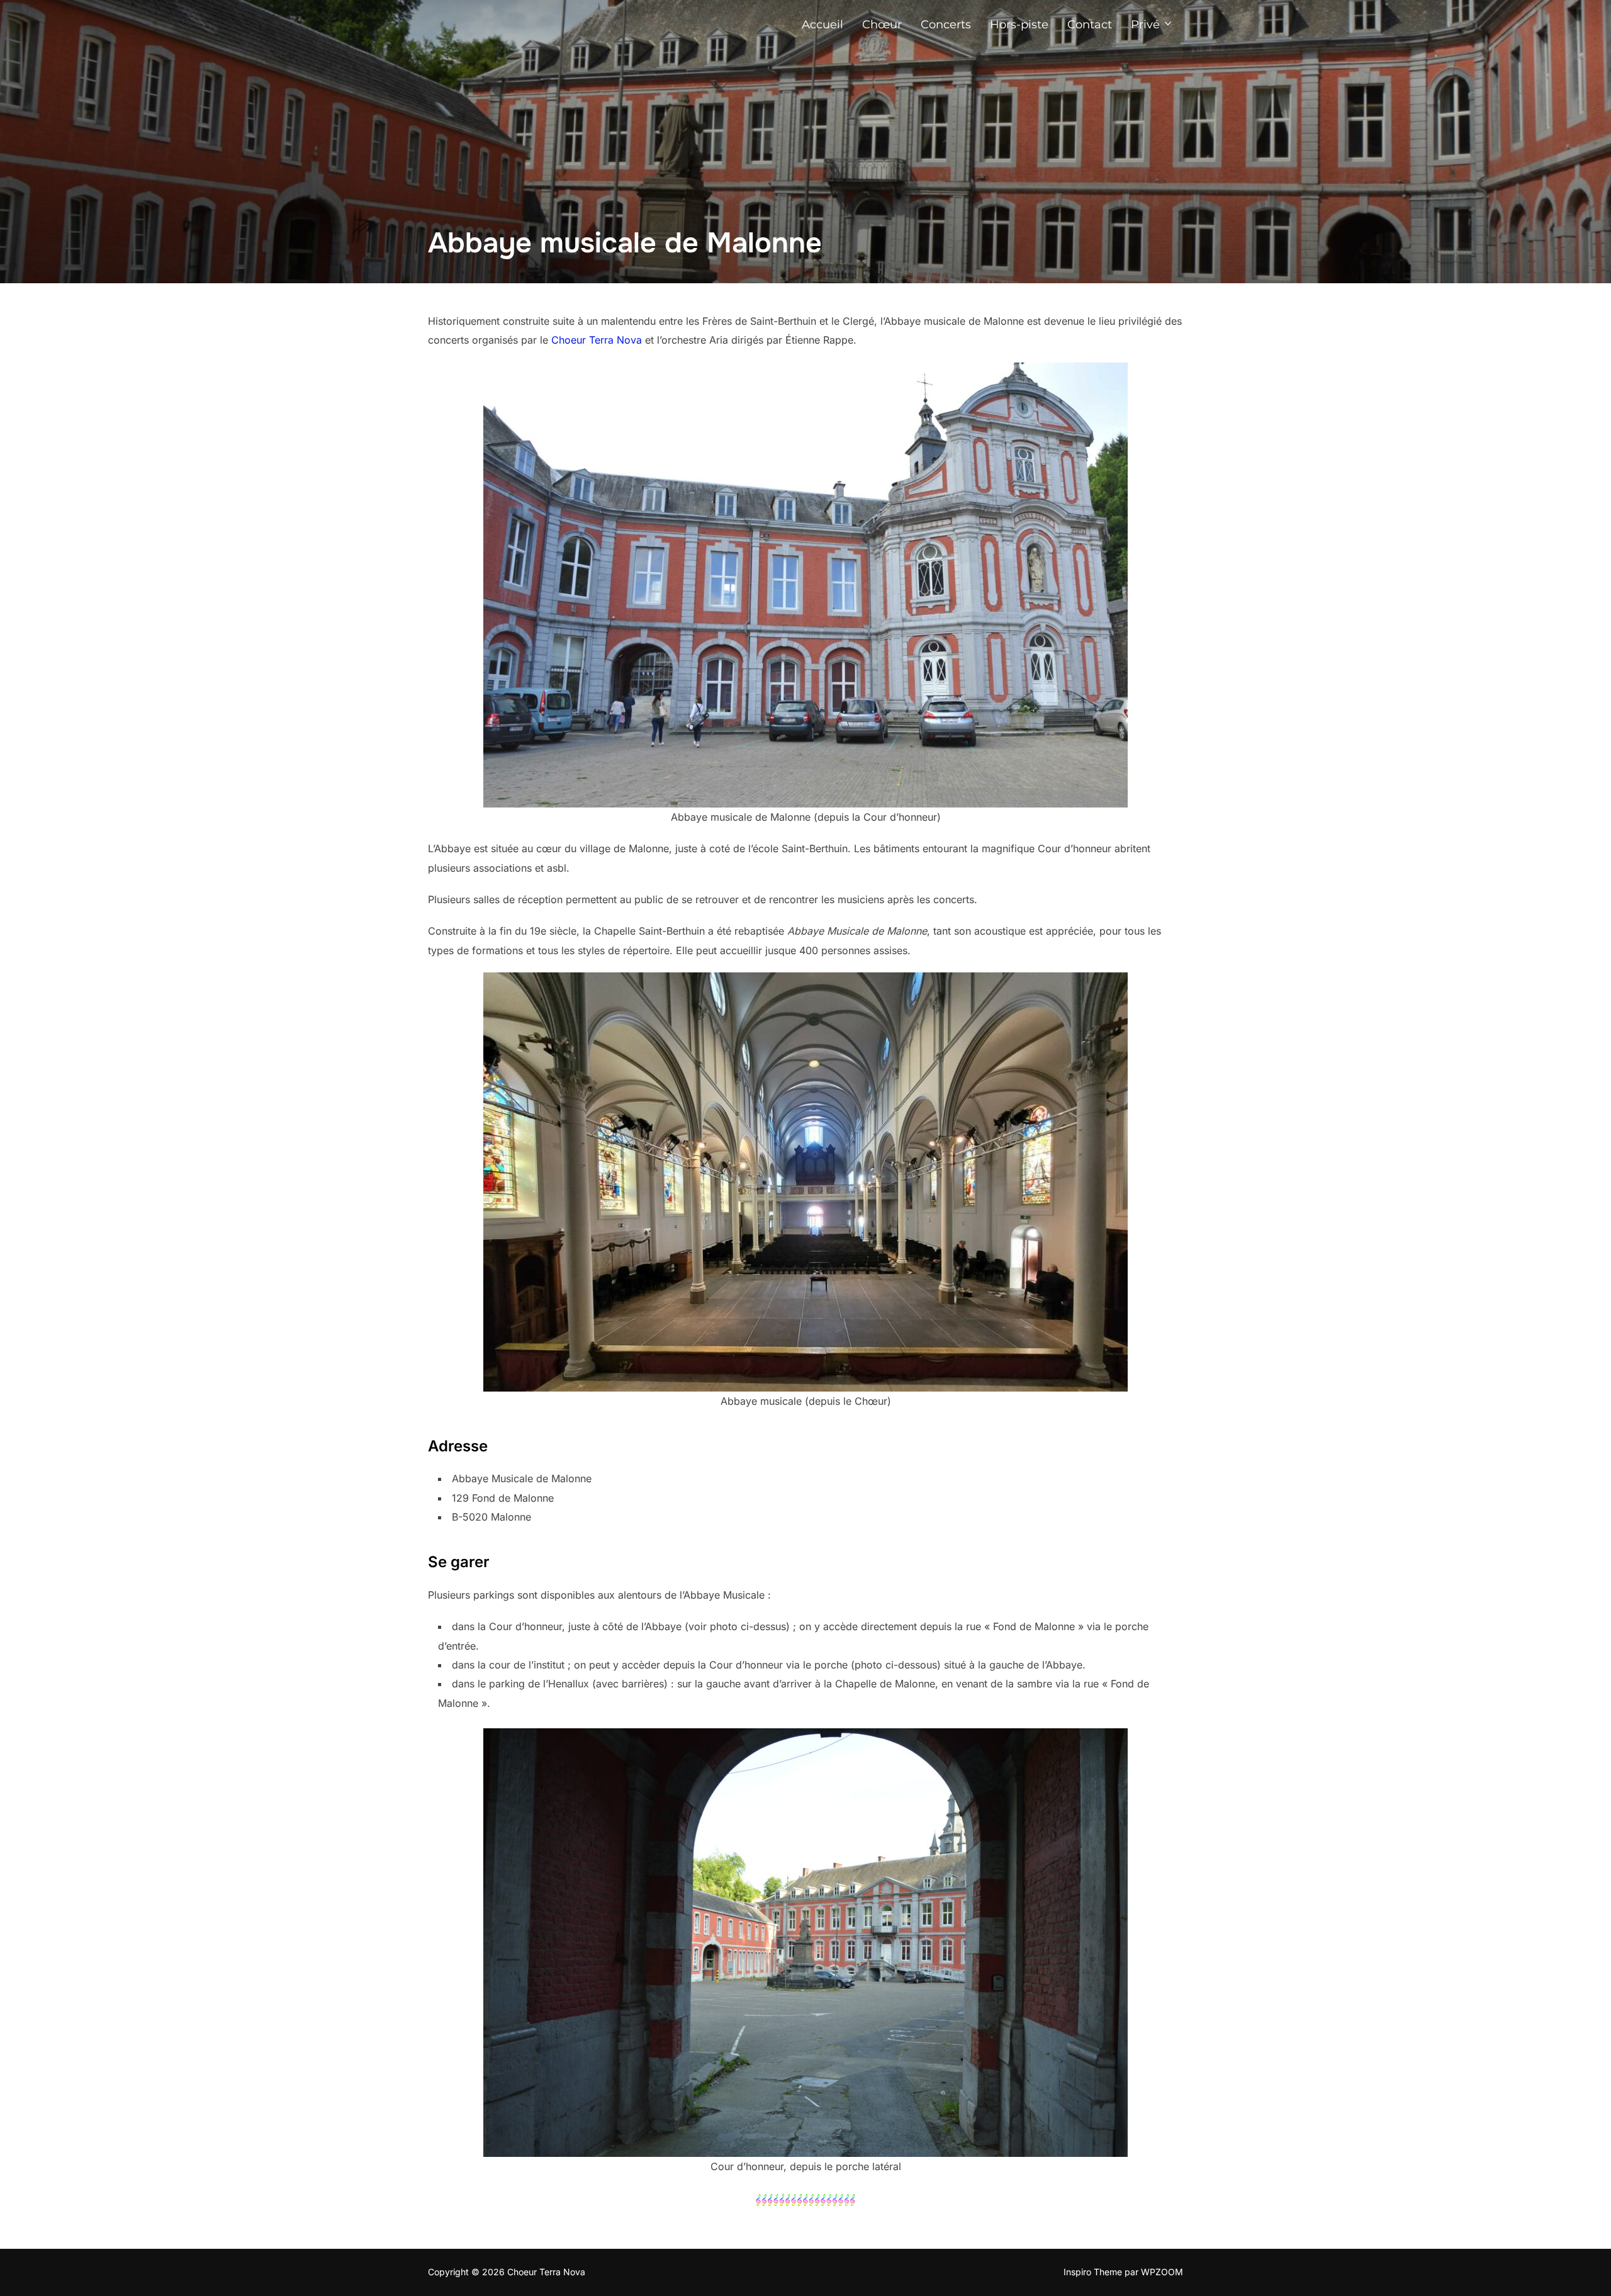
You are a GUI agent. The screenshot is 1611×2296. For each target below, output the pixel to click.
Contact (1090, 25)
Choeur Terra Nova (597, 340)
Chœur (882, 25)
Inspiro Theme (1093, 2272)
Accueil (822, 25)
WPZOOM (1162, 2272)
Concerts (946, 25)
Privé (1145, 25)
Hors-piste (1019, 25)
